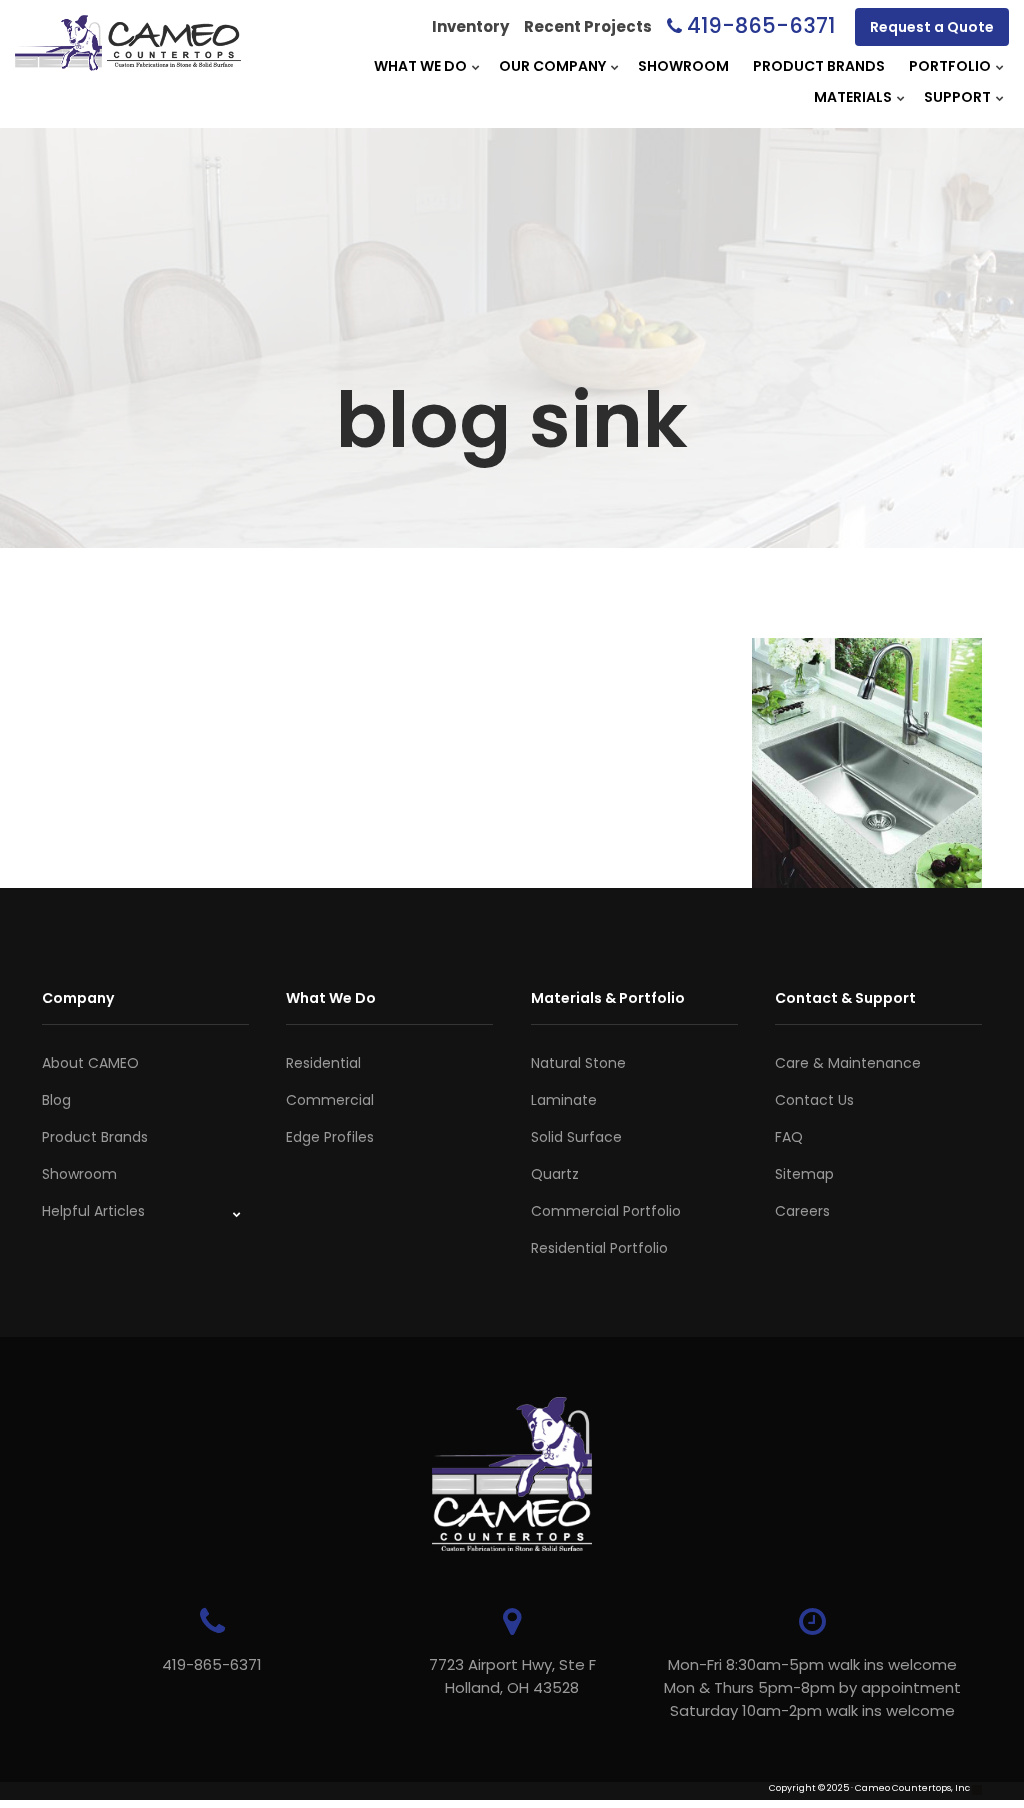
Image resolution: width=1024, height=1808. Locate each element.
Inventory (470, 26)
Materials (853, 97)
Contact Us (814, 1100)
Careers (802, 1211)
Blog (56, 1100)
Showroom (683, 66)
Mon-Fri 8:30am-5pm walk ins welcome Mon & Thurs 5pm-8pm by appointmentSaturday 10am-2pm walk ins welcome (812, 1687)
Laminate (564, 1100)
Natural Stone (578, 1063)
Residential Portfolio (599, 1248)
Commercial (330, 1100)
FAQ (789, 1137)
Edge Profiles (330, 1137)
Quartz (555, 1174)
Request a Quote (932, 27)
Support (957, 97)
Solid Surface (576, 1137)
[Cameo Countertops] (128, 59)
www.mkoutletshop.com (98, 1801)
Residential (323, 1063)
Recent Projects (588, 26)
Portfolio (950, 66)
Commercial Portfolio (606, 1211)
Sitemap (804, 1174)
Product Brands (819, 66)
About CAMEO (90, 1063)
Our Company (552, 66)
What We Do (420, 66)
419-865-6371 (761, 25)
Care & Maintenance (848, 1063)
